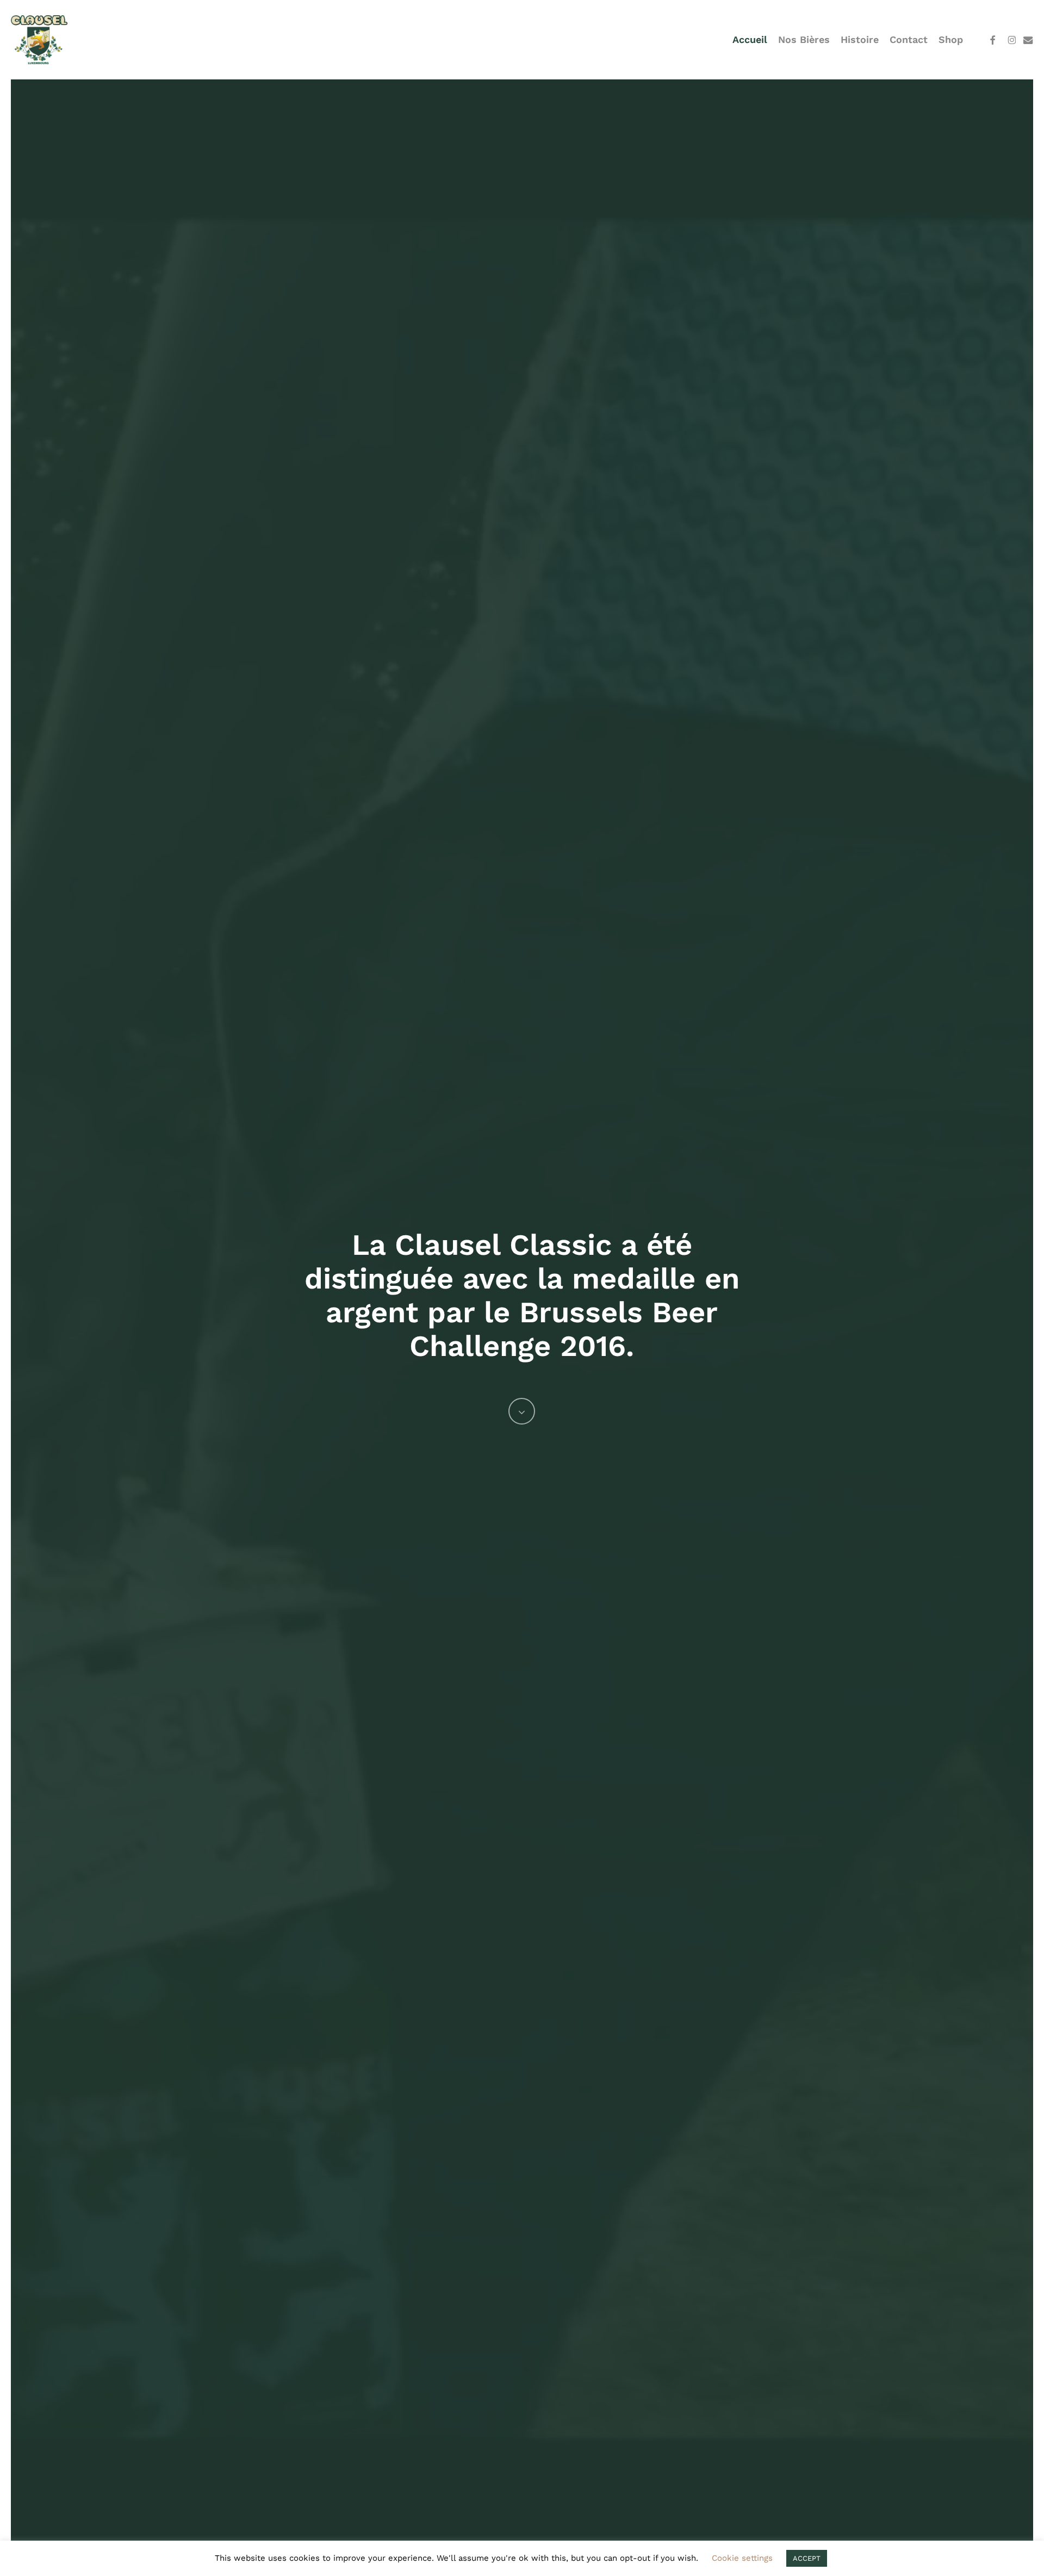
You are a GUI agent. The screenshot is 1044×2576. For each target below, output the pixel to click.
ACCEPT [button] (807, 2558)
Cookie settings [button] (742, 2558)
